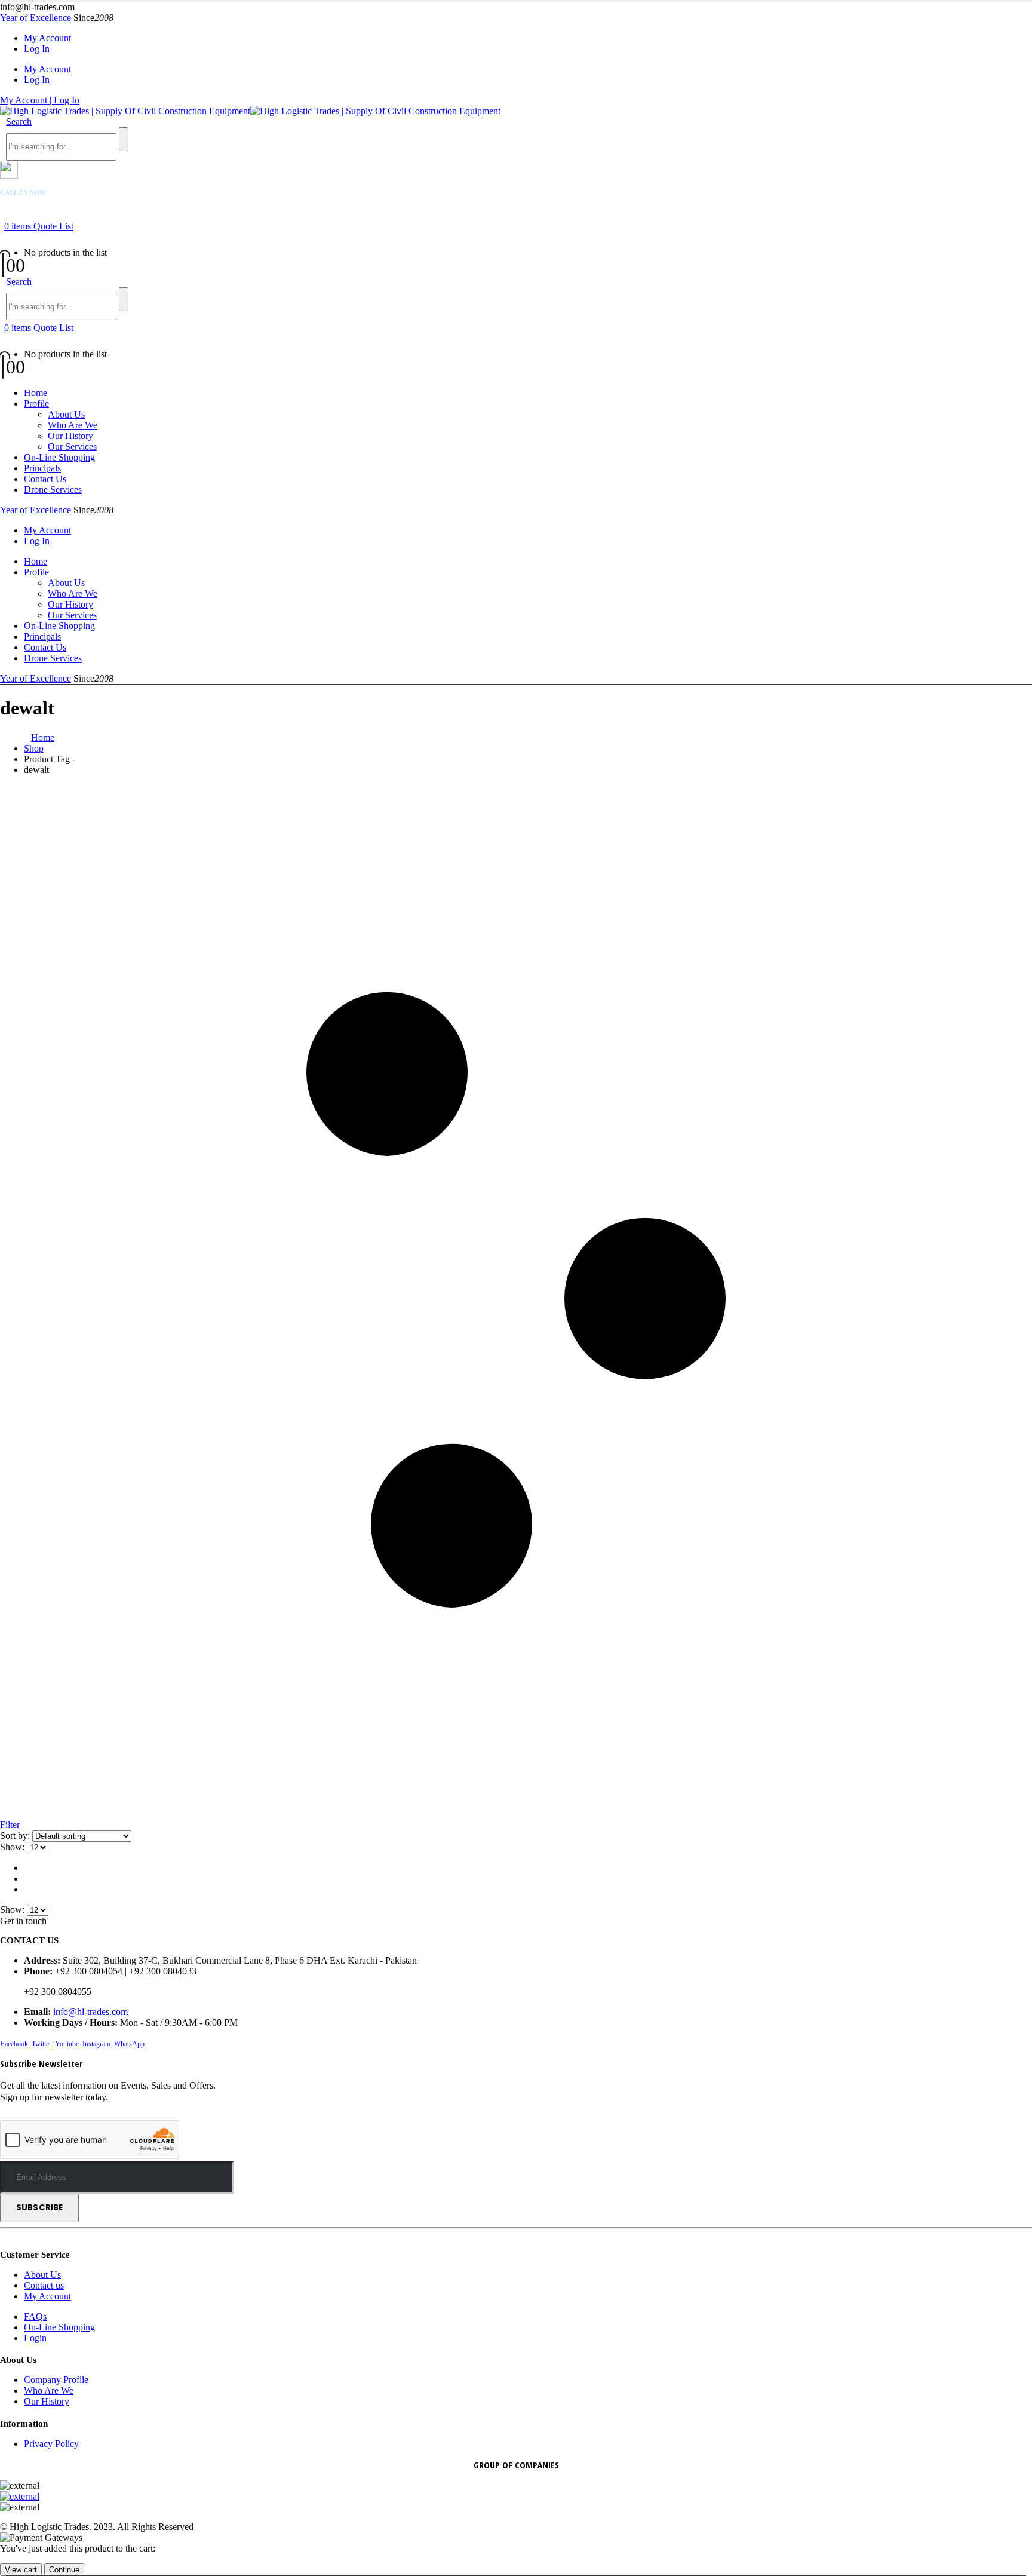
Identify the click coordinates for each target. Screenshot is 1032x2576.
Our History (70, 436)
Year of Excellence (36, 18)
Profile (36, 404)
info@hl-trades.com (90, 2012)
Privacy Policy (51, 2444)
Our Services (72, 447)
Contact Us (45, 479)
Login (35, 2338)
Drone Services (53, 490)
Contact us (44, 2285)
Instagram (96, 2044)
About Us (66, 414)
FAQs (35, 2316)
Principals (42, 468)
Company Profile (56, 2380)
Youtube (67, 2044)
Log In (37, 49)
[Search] (124, 139)
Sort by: (16, 1836)
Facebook (14, 2044)
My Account (47, 38)
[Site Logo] (250, 111)
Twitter (42, 2044)
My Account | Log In (40, 100)
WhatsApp (129, 2044)
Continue (64, 2570)
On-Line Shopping (59, 457)
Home (36, 393)
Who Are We (73, 425)
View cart (21, 2570)
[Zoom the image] (516, 2497)
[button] (19, 122)
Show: (13, 1847)
